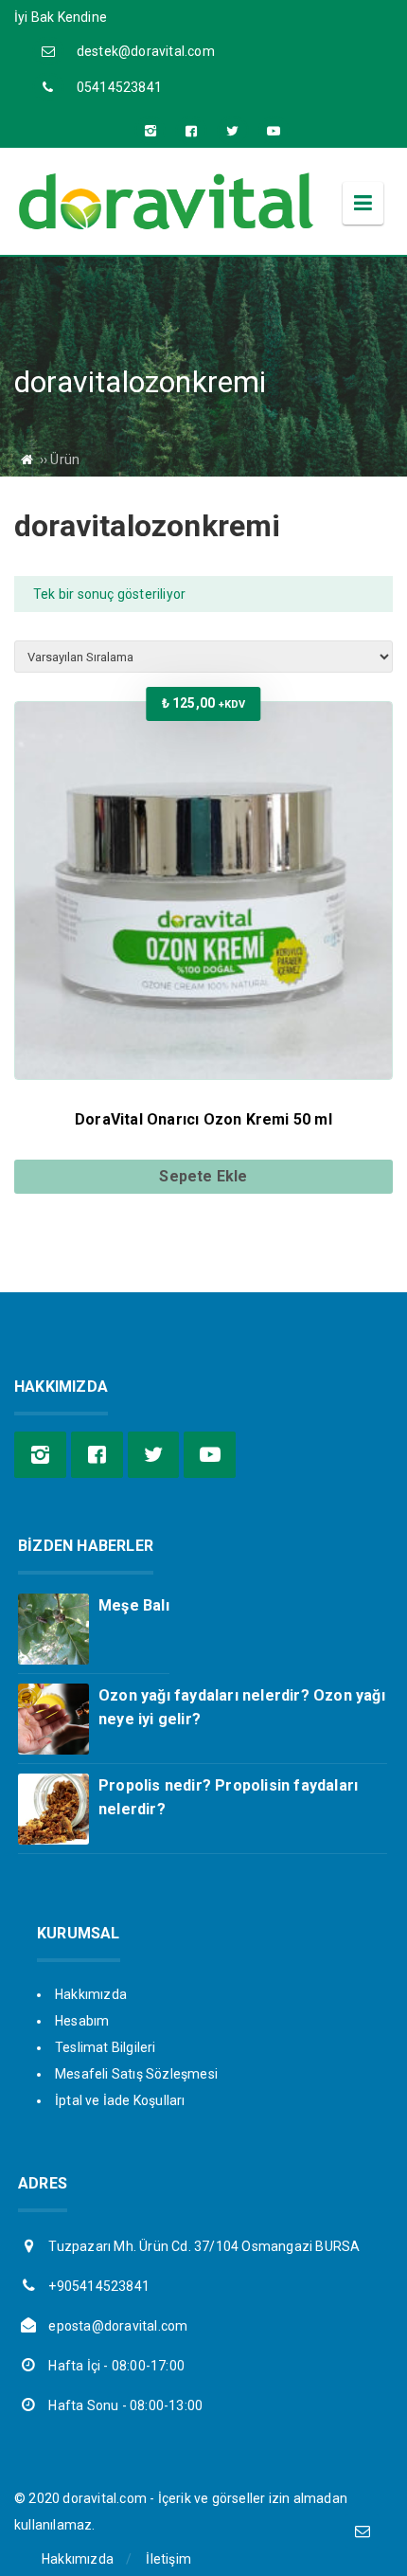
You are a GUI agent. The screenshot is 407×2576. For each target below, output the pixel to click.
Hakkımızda (91, 1994)
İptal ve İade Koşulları (120, 2100)
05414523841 (119, 87)
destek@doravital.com (146, 51)
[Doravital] (166, 228)
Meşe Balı (134, 1605)
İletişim (168, 2559)
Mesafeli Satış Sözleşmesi (136, 2074)
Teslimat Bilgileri (106, 2047)
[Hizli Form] (362, 2531)
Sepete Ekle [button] (203, 1176)
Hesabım (82, 2021)
